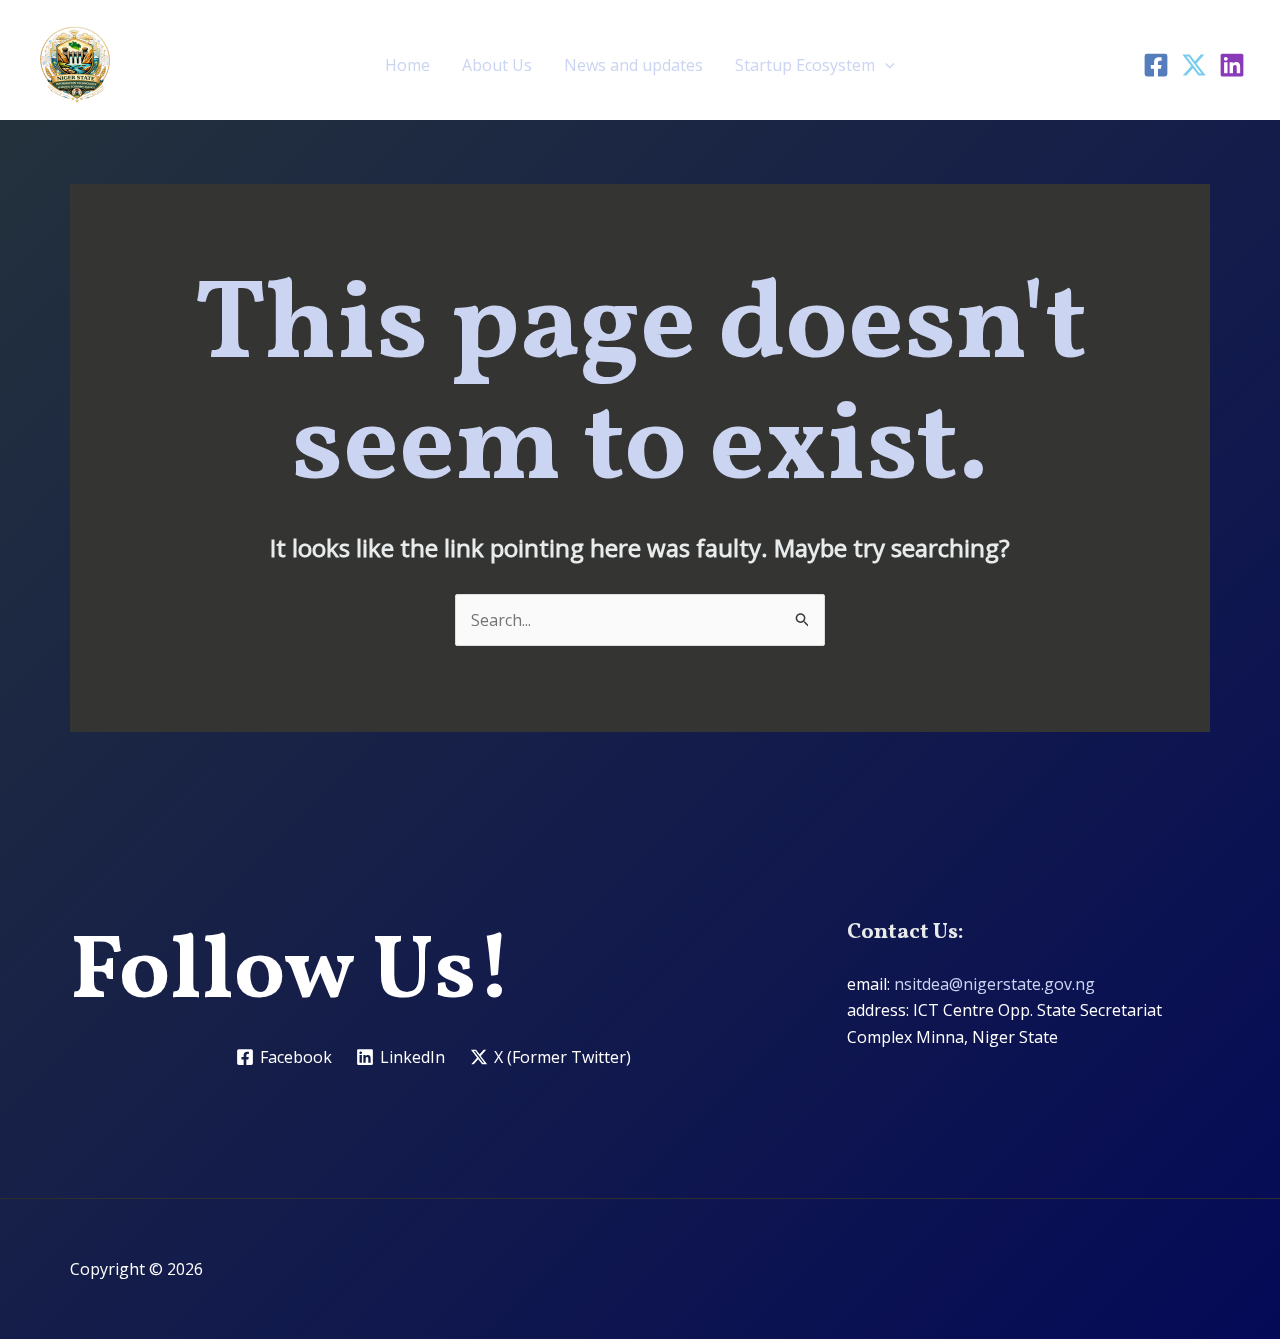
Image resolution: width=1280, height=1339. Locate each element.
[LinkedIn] (1232, 65)
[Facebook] (1156, 65)
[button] (885, 65)
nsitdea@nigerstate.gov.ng (994, 984)
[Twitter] (1194, 65)
